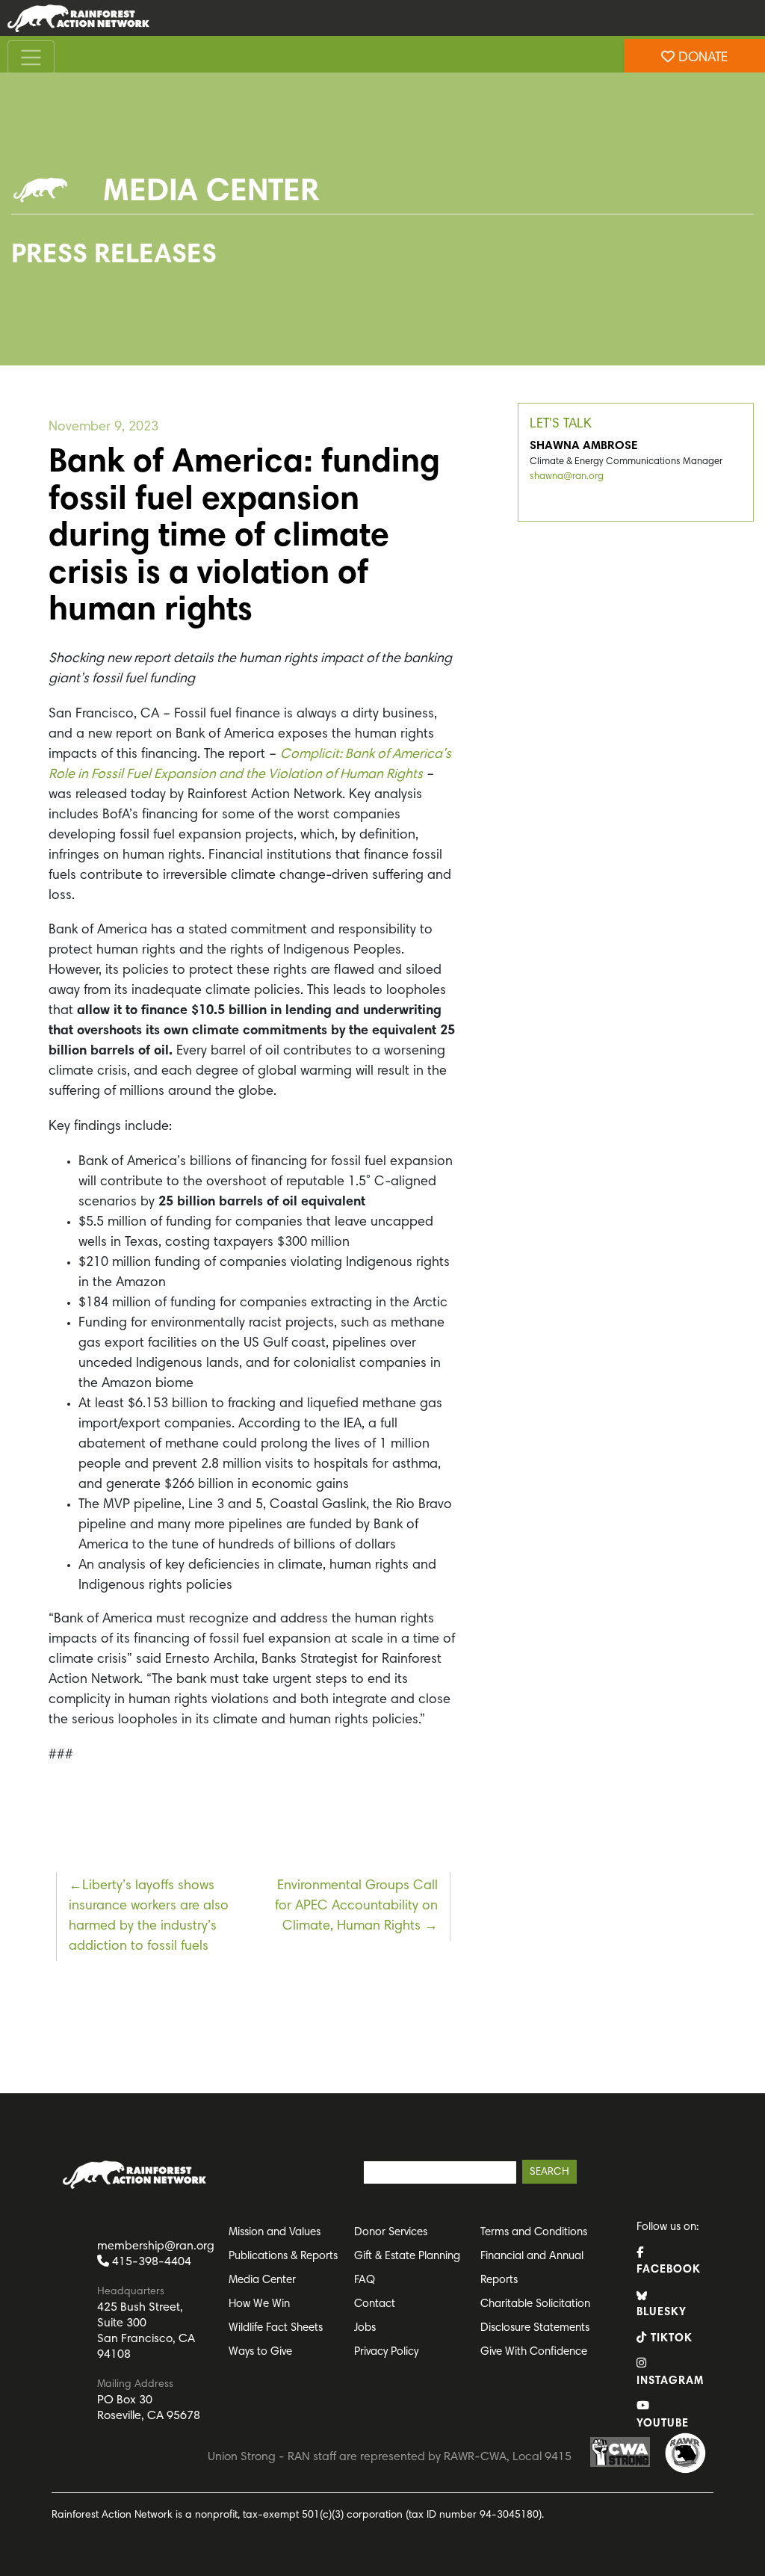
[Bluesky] (15, 270)
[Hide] (6, 359)
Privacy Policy (386, 2352)
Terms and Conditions (534, 2233)
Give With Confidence (534, 2352)
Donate (701, 58)
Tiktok (670, 2339)
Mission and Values (275, 2233)
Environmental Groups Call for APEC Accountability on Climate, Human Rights (356, 1906)
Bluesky (662, 2313)
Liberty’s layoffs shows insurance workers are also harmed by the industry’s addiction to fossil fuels (149, 1916)
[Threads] (15, 300)
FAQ (365, 2280)
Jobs (365, 2328)
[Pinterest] (15, 240)
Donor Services (391, 2233)
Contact (375, 2304)
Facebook (669, 2270)
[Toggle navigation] (31, 57)
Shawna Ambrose (584, 446)
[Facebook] (15, 210)
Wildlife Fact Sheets (276, 2328)
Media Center (262, 2280)
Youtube (663, 2424)
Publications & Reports (283, 2257)
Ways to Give (260, 2352)
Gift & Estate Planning (407, 2257)
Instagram (669, 2381)
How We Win (259, 2304)
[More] (15, 330)
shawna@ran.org (567, 477)
